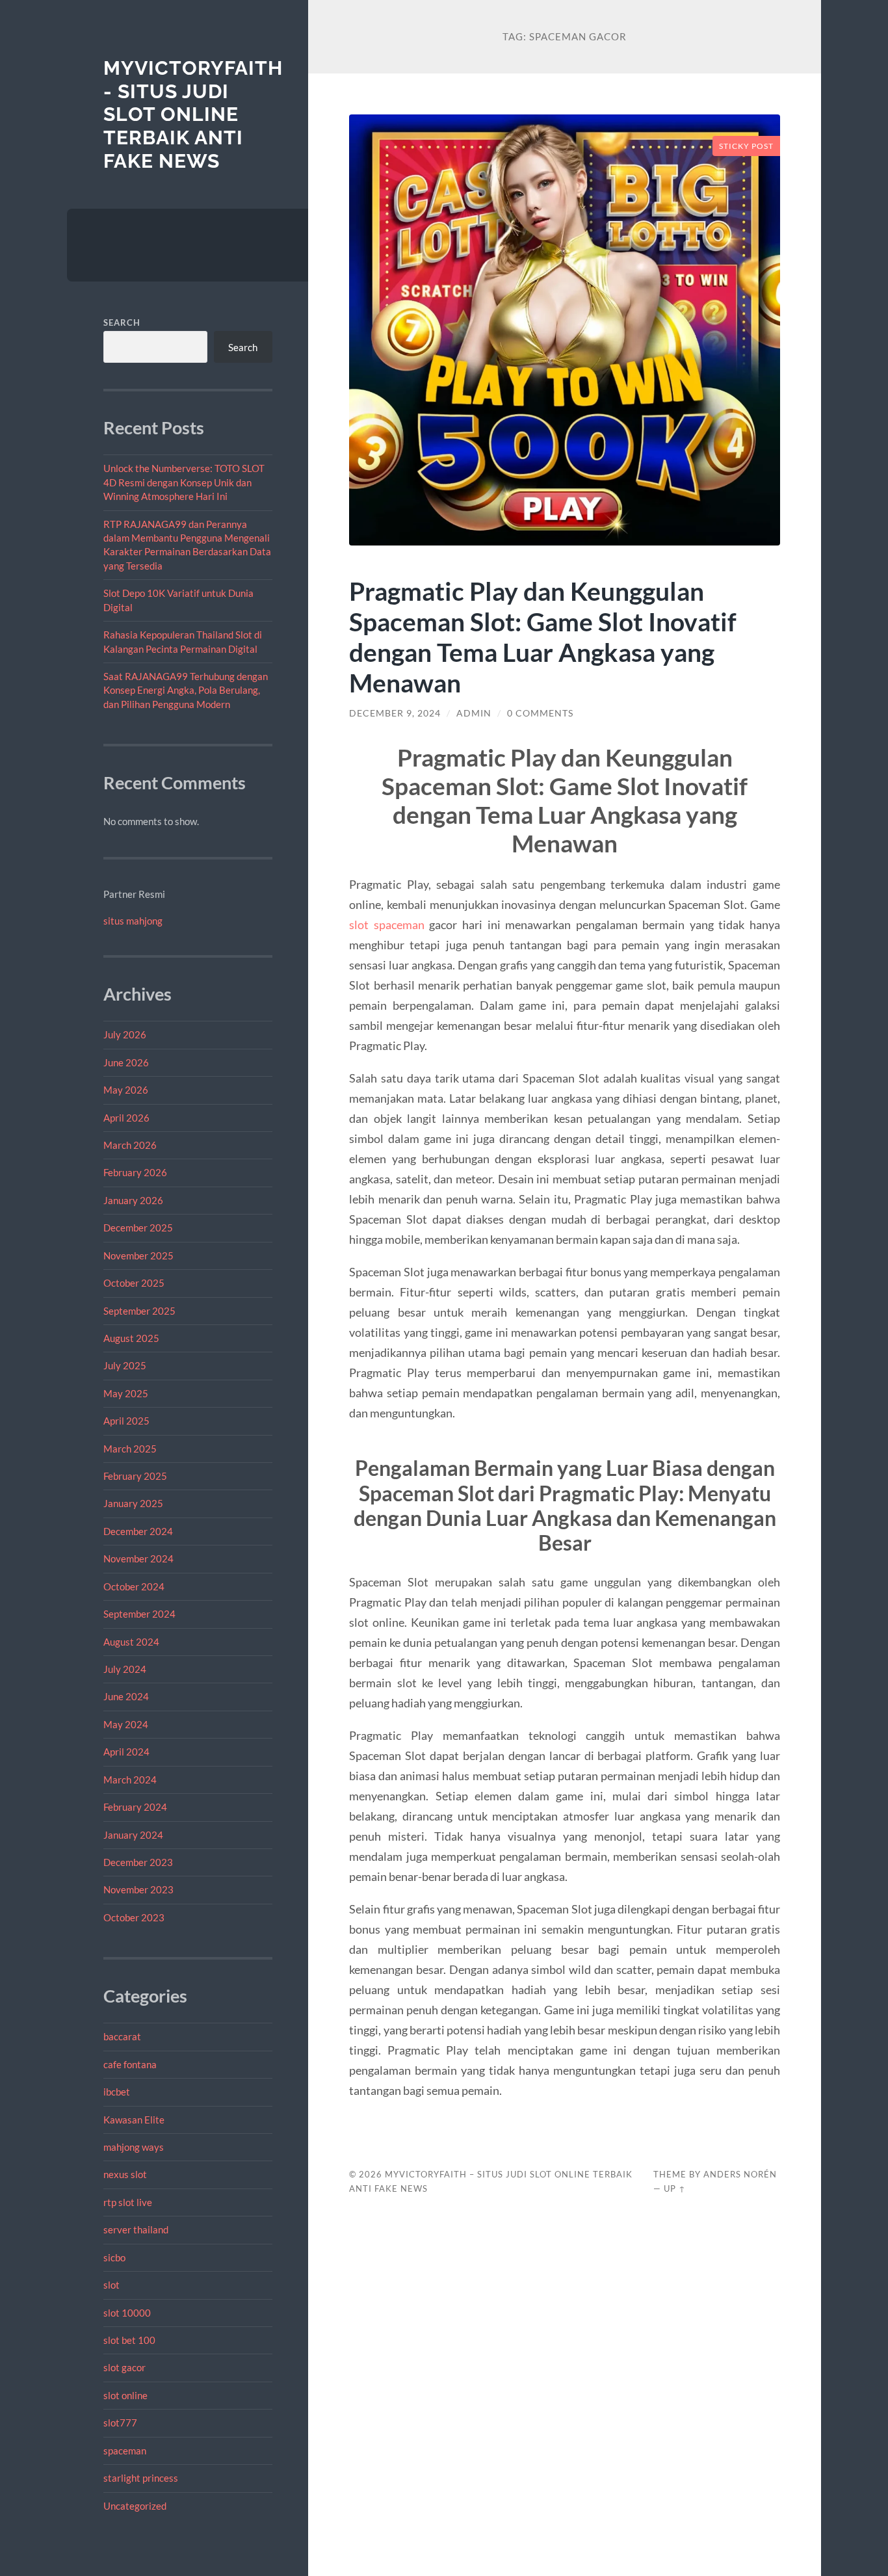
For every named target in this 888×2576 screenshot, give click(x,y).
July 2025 (125, 1365)
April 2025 (126, 1421)
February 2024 (135, 1807)
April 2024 (126, 1752)
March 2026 (130, 1145)
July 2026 (125, 1034)
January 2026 (133, 1200)
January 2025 (133, 1503)
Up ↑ (675, 2188)
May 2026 (126, 1090)
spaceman (125, 2451)
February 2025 (135, 1476)
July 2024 (125, 1669)
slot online (125, 2395)
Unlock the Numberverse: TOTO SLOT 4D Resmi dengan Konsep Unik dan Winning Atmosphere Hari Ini (184, 482)
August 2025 (131, 1338)
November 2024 (138, 1558)
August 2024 (131, 1642)
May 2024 (126, 1724)
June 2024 (126, 1696)
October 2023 (134, 1917)
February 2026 (135, 1172)
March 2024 (130, 1780)
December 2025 (138, 1228)
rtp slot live (128, 2202)
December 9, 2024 (395, 713)
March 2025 (130, 1449)
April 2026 (126, 1118)
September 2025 (139, 1311)
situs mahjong (133, 921)
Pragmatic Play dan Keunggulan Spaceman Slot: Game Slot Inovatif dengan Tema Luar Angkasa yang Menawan (543, 637)
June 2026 (126, 1062)
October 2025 (134, 1283)
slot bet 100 (129, 2340)
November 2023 (138, 1889)
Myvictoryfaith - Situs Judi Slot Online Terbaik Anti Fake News (193, 114)
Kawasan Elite (134, 2120)
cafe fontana (130, 2064)
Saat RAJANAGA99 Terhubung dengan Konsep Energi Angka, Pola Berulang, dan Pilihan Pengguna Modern (186, 690)
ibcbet (117, 2092)
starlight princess (141, 2478)
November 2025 (138, 1255)
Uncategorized (135, 2506)
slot (111, 2285)
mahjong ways (134, 2147)
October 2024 (134, 1586)
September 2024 (139, 1614)
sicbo (114, 2257)
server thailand (136, 2229)
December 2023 (138, 1862)
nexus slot (125, 2174)
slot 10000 (127, 2313)
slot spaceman (387, 925)
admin (474, 713)
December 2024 (138, 1531)
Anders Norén (740, 2174)
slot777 (120, 2423)
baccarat (122, 2036)
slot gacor (124, 2367)
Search (122, 322)
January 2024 (133, 1835)
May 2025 (126, 1393)
